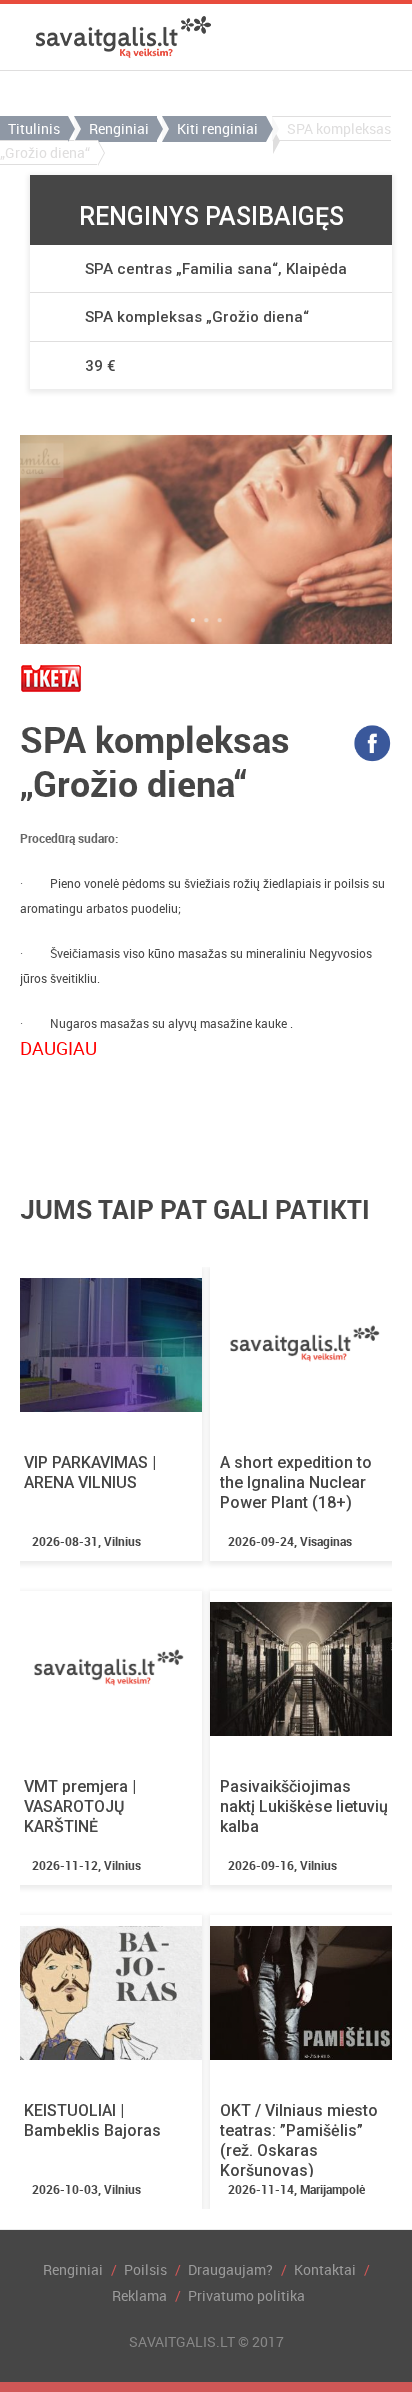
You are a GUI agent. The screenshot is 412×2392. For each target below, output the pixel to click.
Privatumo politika (246, 2295)
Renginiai (119, 128)
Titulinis (34, 128)
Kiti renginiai (217, 128)
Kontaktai (325, 2269)
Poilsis (145, 2269)
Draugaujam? (230, 2269)
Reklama (139, 2295)
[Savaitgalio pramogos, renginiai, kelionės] (123, 37)
